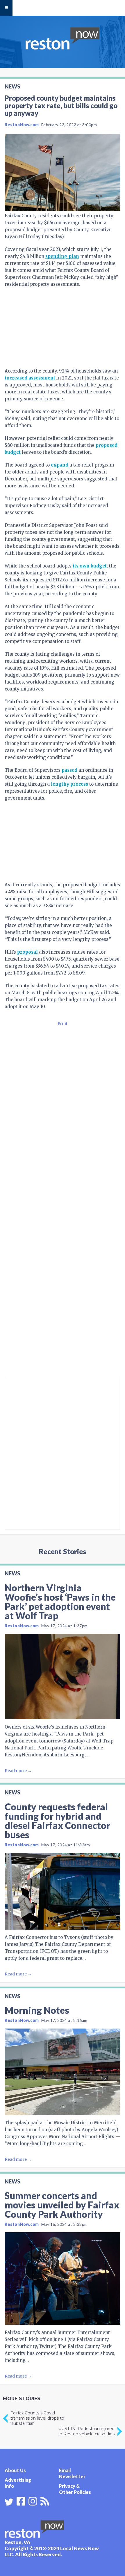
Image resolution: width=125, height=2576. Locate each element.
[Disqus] (63, 1299)
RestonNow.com (22, 125)
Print (63, 1024)
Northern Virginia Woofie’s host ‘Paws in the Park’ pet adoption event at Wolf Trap (60, 1602)
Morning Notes (37, 2010)
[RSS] (45, 2501)
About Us (15, 2470)
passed (69, 770)
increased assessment (30, 378)
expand (60, 465)
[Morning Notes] (63, 2072)
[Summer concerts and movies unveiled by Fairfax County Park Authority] (63, 2278)
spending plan (62, 256)
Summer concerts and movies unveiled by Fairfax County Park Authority (62, 2205)
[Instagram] (33, 2501)
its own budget (90, 566)
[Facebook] (21, 2501)
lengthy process (69, 784)
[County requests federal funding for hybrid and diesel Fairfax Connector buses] (63, 1891)
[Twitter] (9, 2502)
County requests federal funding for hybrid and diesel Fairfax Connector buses (57, 1821)
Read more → (18, 1771)
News (12, 86)
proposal (27, 952)
